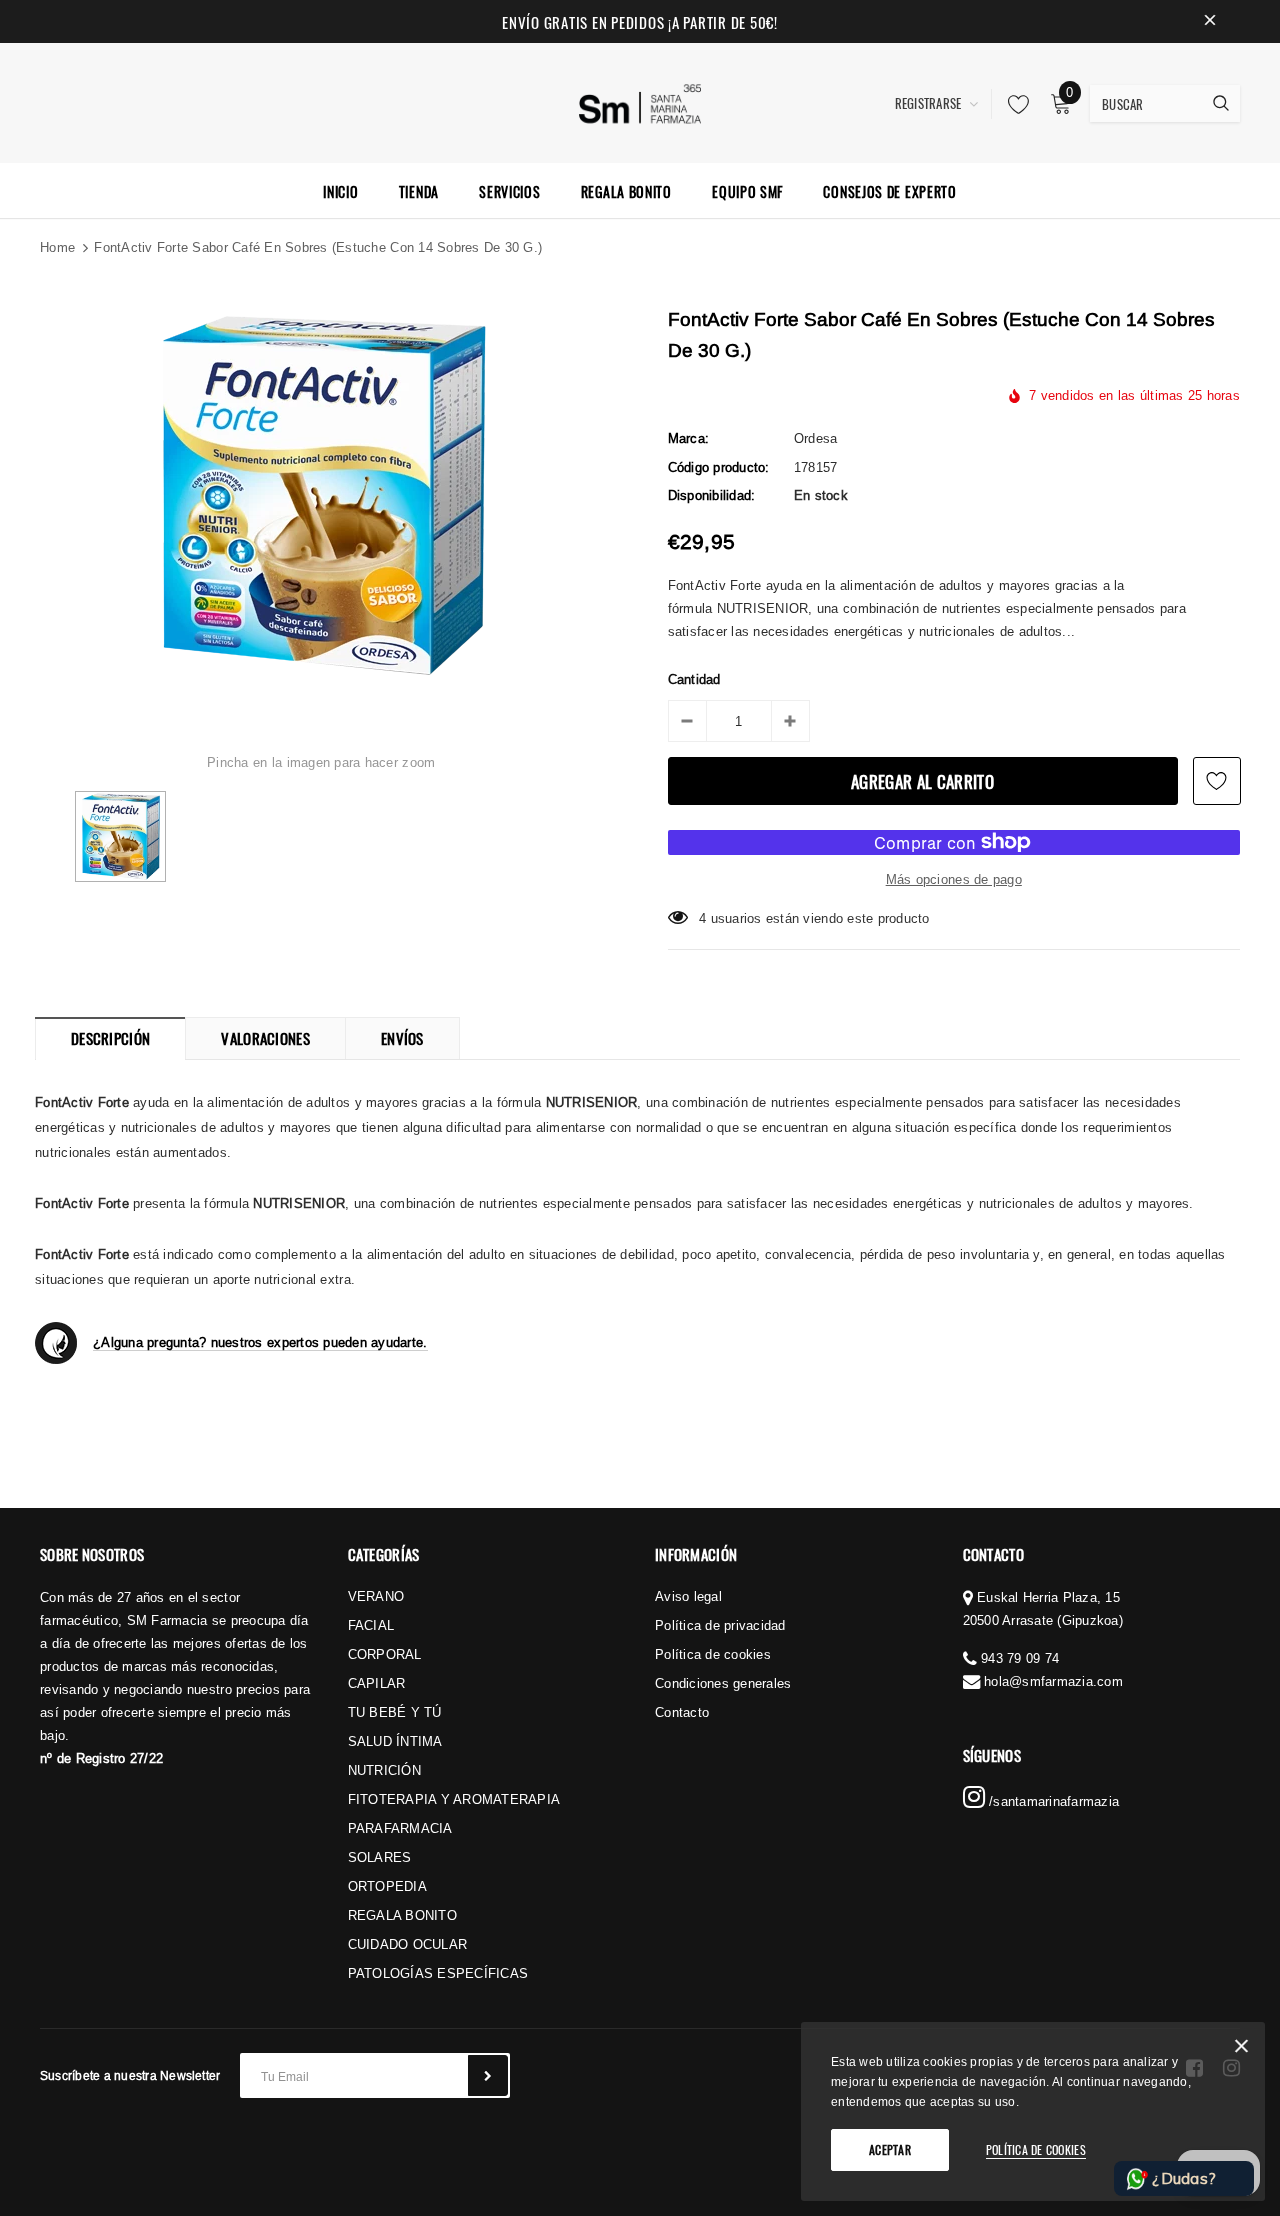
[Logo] (640, 101)
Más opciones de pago (954, 879)
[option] (321, 496)
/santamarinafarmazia (1052, 1801)
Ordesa (816, 438)
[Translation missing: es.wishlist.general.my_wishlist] (1013, 104)
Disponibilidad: (712, 495)
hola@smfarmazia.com (1053, 1681)
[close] (1210, 22)
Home (57, 247)
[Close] (1241, 2049)
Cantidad (694, 679)
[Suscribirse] (488, 2075)
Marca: (689, 438)
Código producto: (719, 467)
